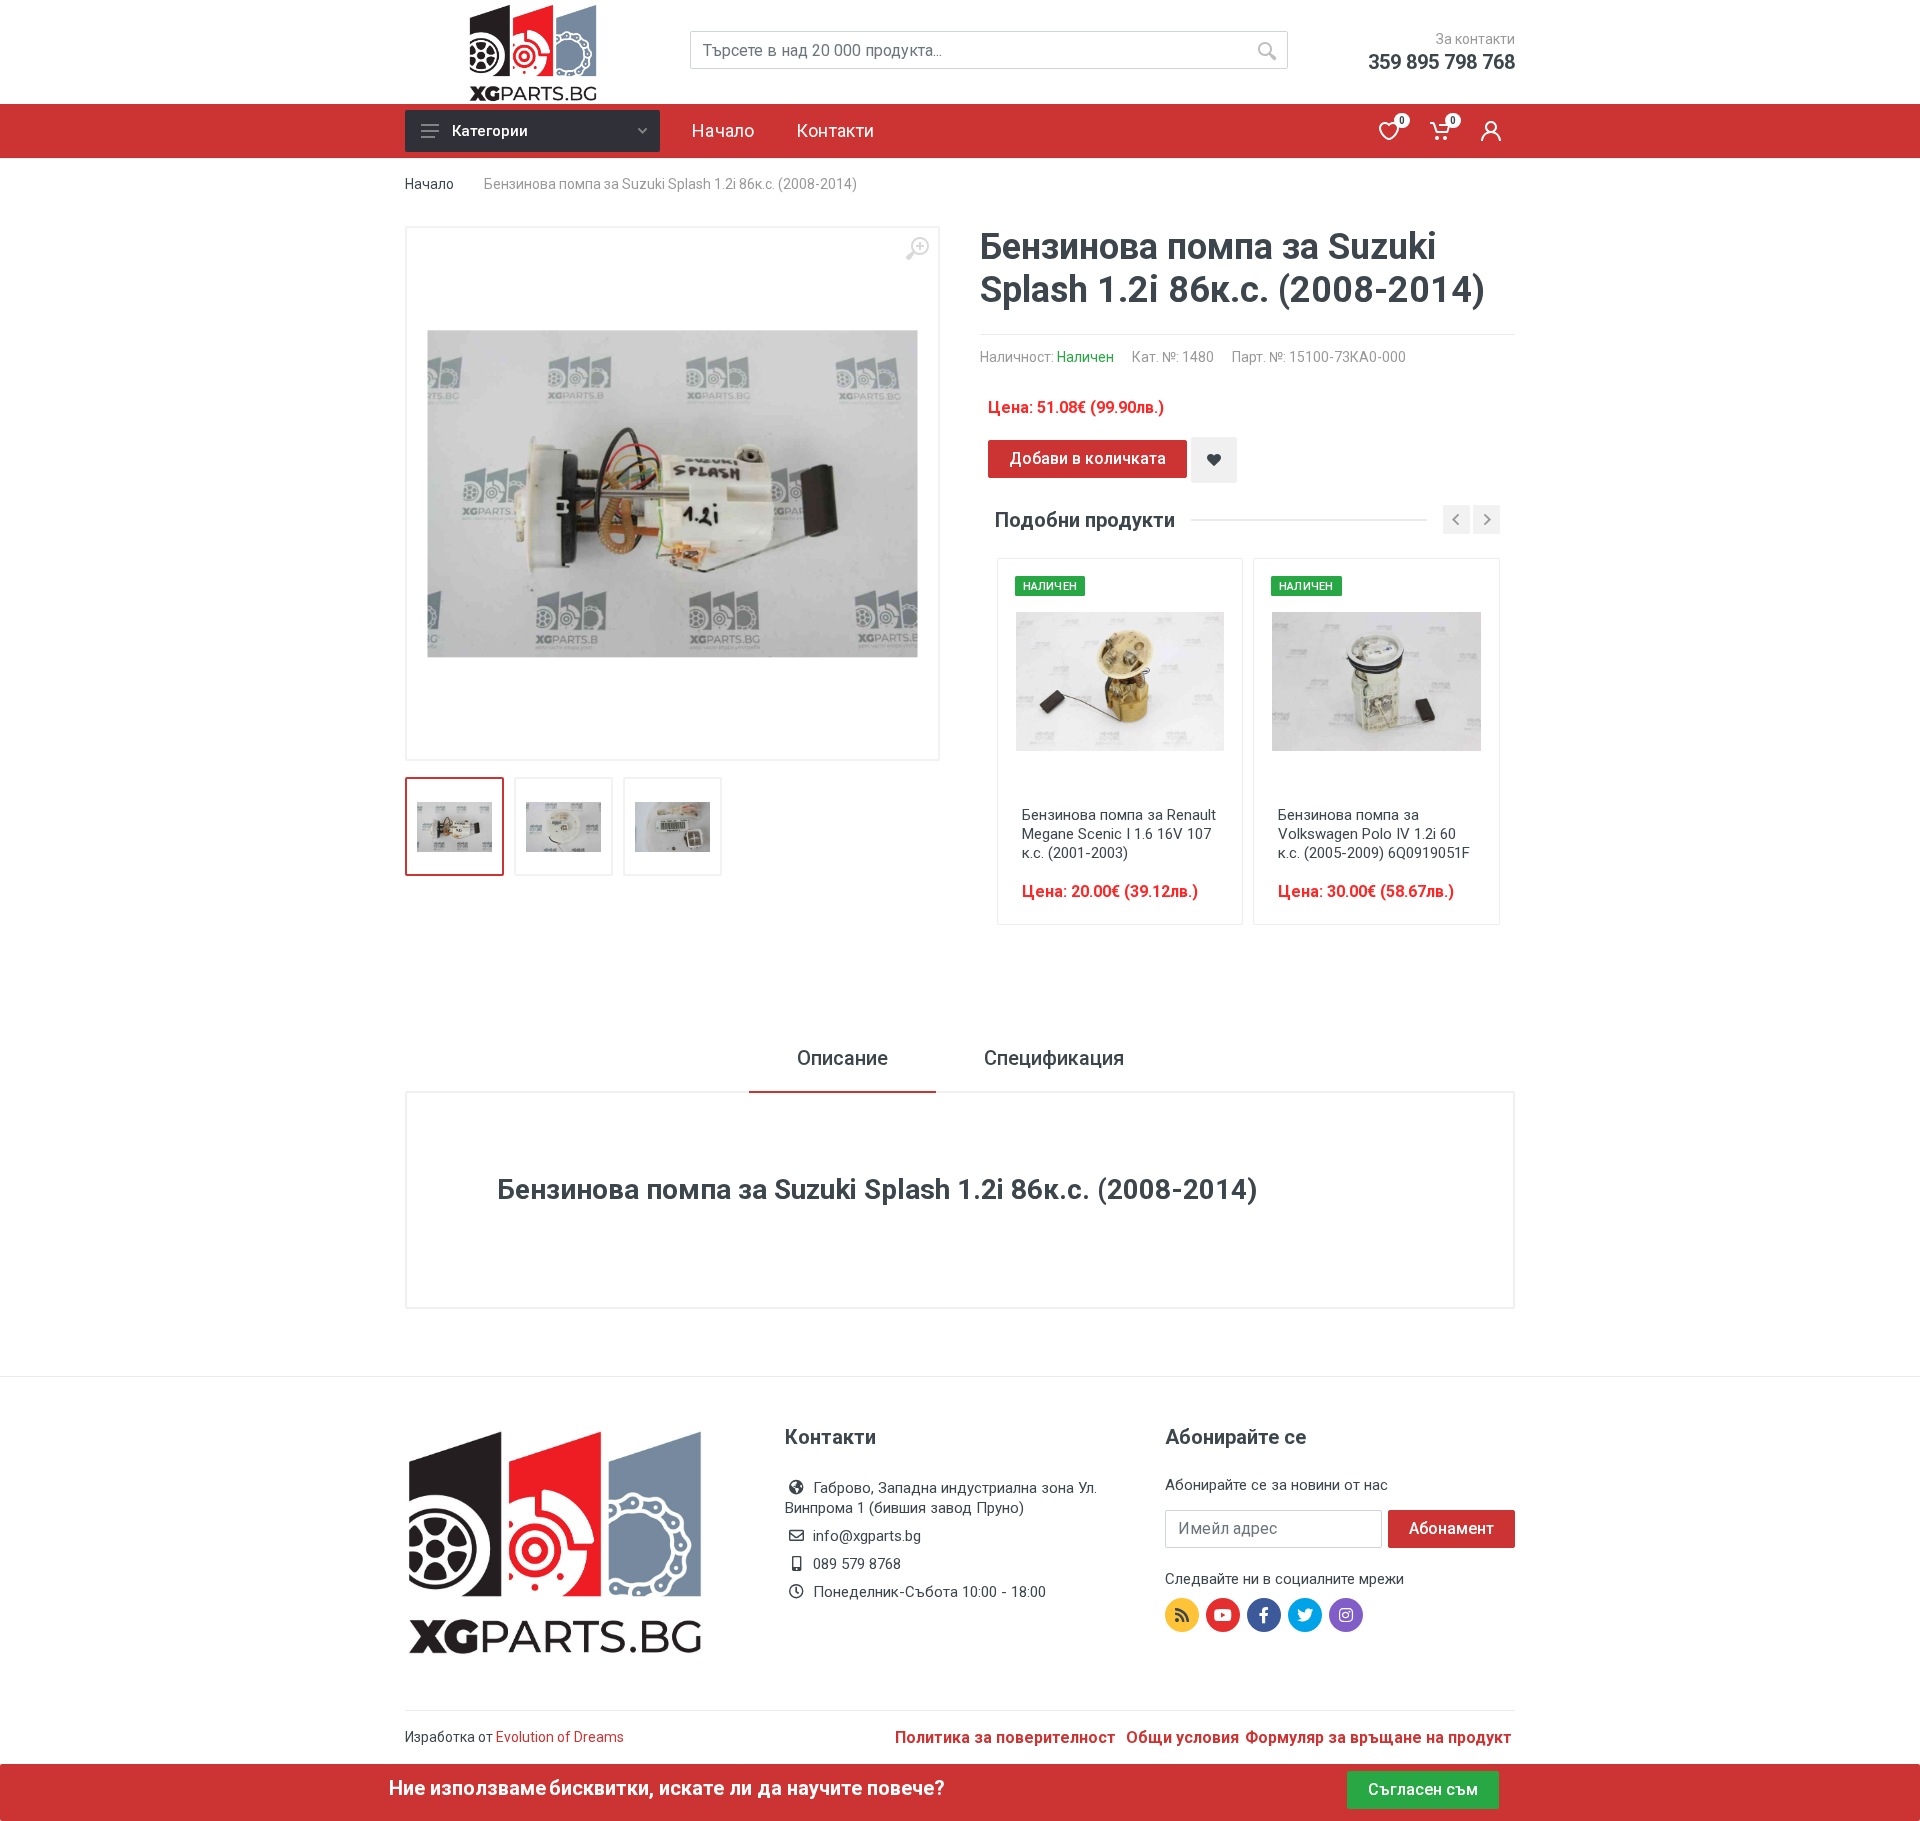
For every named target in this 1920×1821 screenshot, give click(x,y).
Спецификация (1054, 1058)
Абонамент (1451, 1528)
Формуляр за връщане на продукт (1378, 1737)
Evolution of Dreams (558, 1737)
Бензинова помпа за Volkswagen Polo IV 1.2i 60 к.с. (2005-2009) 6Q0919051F (1374, 834)
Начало (429, 184)
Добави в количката (1087, 458)
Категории (490, 131)
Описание (842, 1058)
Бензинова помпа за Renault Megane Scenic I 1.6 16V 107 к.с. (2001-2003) (1119, 834)
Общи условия (1182, 1737)
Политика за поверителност (1007, 1737)
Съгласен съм (1423, 1789)
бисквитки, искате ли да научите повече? (747, 1788)
